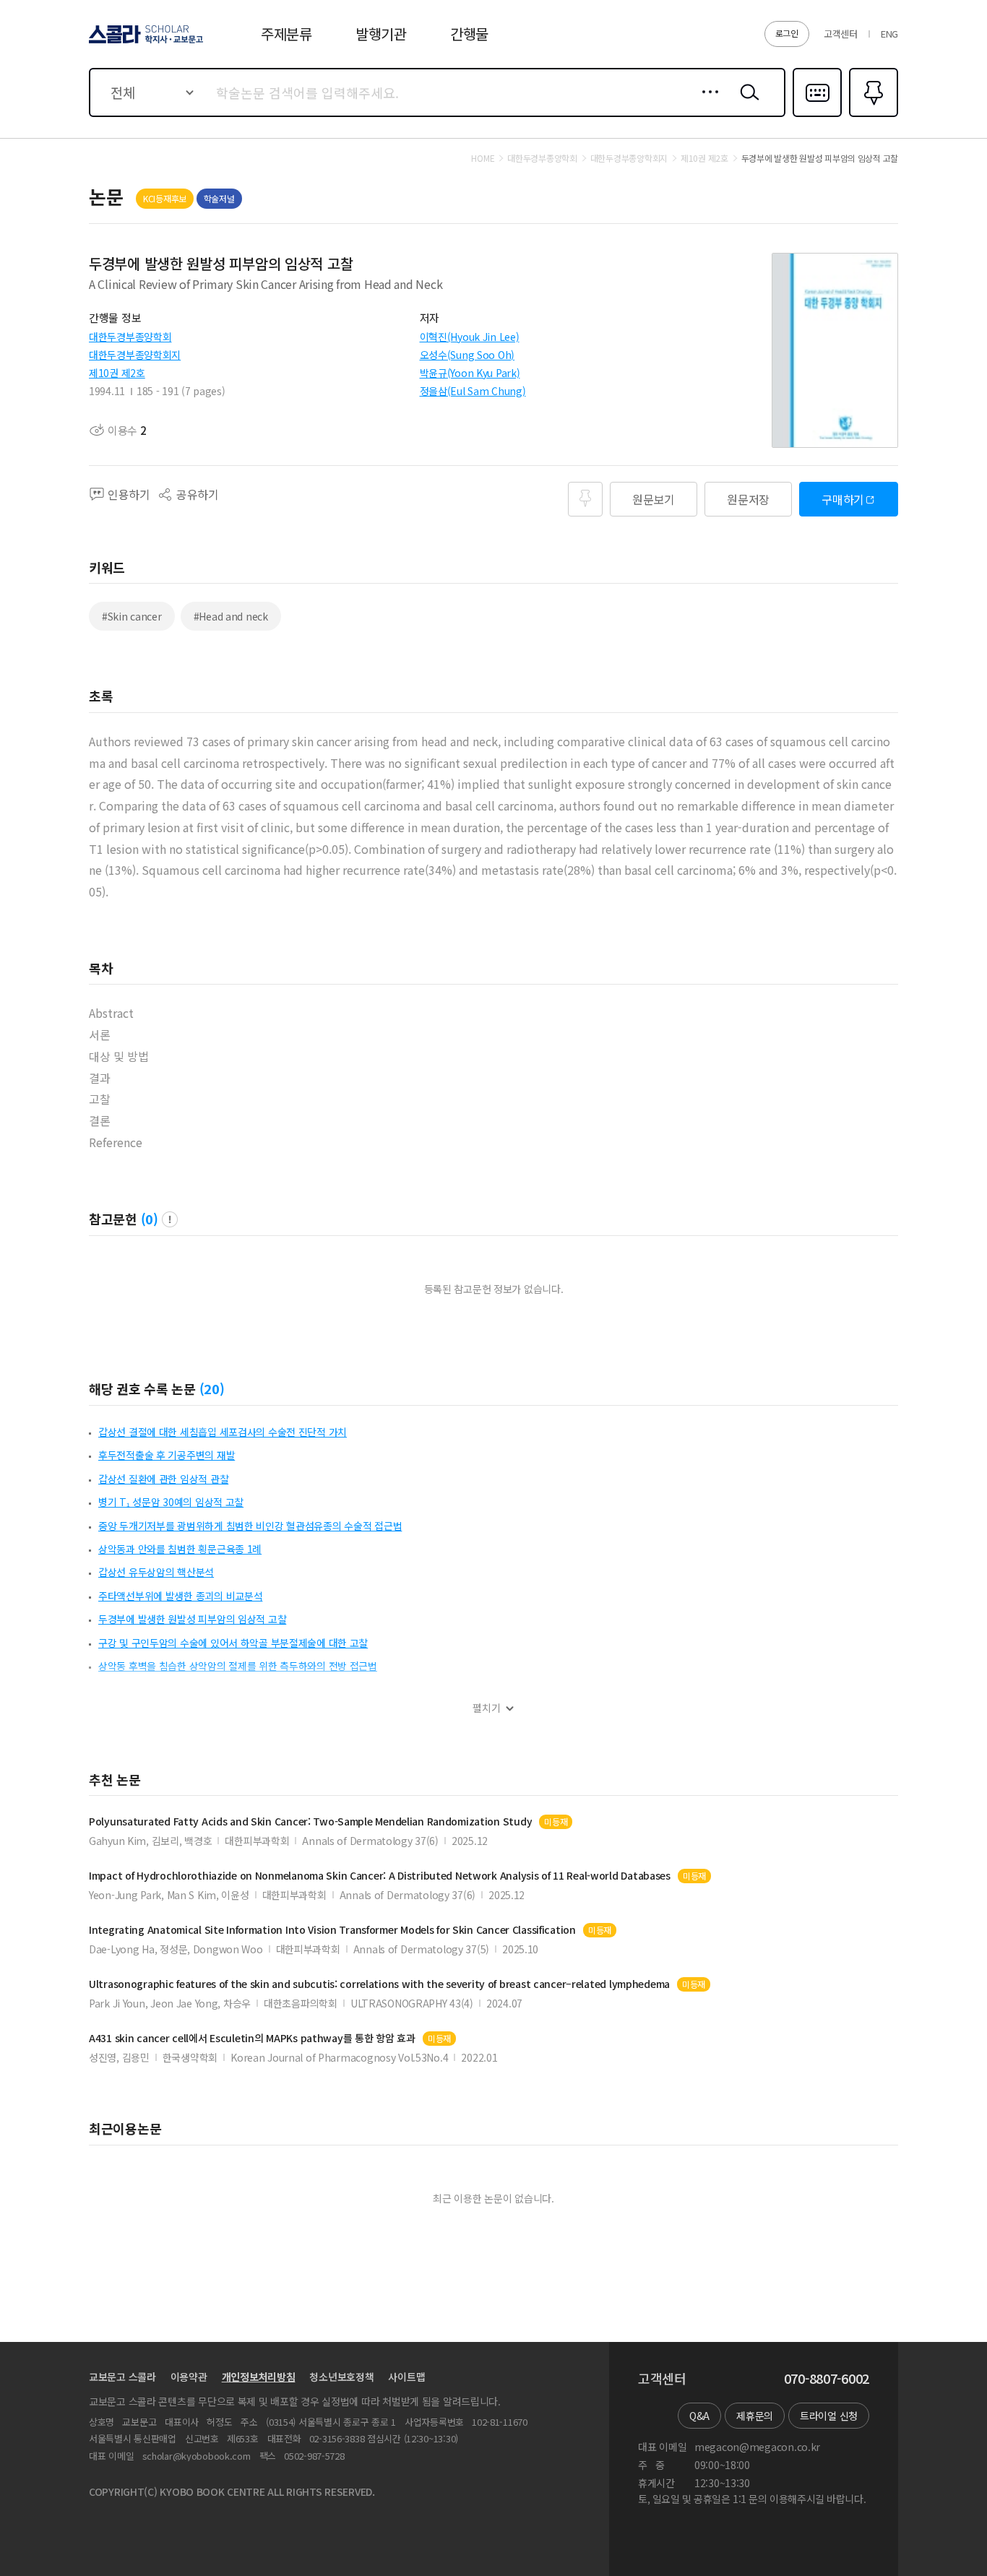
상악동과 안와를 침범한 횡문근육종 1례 (180, 1549)
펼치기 (487, 1708)
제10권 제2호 (117, 373)
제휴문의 (755, 2416)
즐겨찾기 (872, 116)
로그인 (787, 33)
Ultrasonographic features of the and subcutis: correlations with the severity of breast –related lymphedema (379, 1984)
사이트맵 (406, 2377)
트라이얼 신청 (829, 2416)
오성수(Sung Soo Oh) (467, 355)
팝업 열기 (170, 1219)
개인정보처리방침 (259, 2377)
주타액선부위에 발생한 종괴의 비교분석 (180, 1596)
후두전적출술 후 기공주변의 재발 (167, 1455)
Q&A (699, 2416)
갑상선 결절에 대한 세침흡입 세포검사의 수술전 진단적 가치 (223, 1432)
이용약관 (189, 2377)
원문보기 (654, 499)
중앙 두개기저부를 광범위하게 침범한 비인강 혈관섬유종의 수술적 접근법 (250, 1526)
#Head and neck (231, 616)
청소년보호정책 (341, 2377)
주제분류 (286, 34)
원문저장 (748, 499)
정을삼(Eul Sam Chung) (473, 391)
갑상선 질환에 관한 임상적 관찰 (163, 1479)
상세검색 (706, 103)
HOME (483, 158)
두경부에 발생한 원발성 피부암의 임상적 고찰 (192, 1619)
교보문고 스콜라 (122, 2377)
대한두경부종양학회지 (135, 355)
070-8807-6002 (827, 2379)
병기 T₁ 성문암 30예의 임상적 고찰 (171, 1502)
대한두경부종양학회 (130, 337)
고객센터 (841, 34)
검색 (746, 103)
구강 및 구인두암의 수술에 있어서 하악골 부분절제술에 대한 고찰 (233, 1643)
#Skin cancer (132, 616)
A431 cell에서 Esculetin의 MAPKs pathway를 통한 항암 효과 (252, 2038)
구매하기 (843, 499)
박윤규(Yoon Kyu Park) (470, 373)
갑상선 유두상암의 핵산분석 (156, 1572)
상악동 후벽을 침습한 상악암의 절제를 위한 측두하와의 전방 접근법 (238, 1666)
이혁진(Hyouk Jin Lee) (470, 337)
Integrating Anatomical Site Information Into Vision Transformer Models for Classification (332, 1930)
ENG (889, 34)
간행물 (469, 34)
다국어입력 (817, 116)
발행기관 (381, 34)
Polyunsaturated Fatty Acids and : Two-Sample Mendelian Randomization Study (310, 1821)
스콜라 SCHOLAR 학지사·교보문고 (145, 43)
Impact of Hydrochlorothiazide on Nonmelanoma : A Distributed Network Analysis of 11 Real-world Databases (380, 1876)
